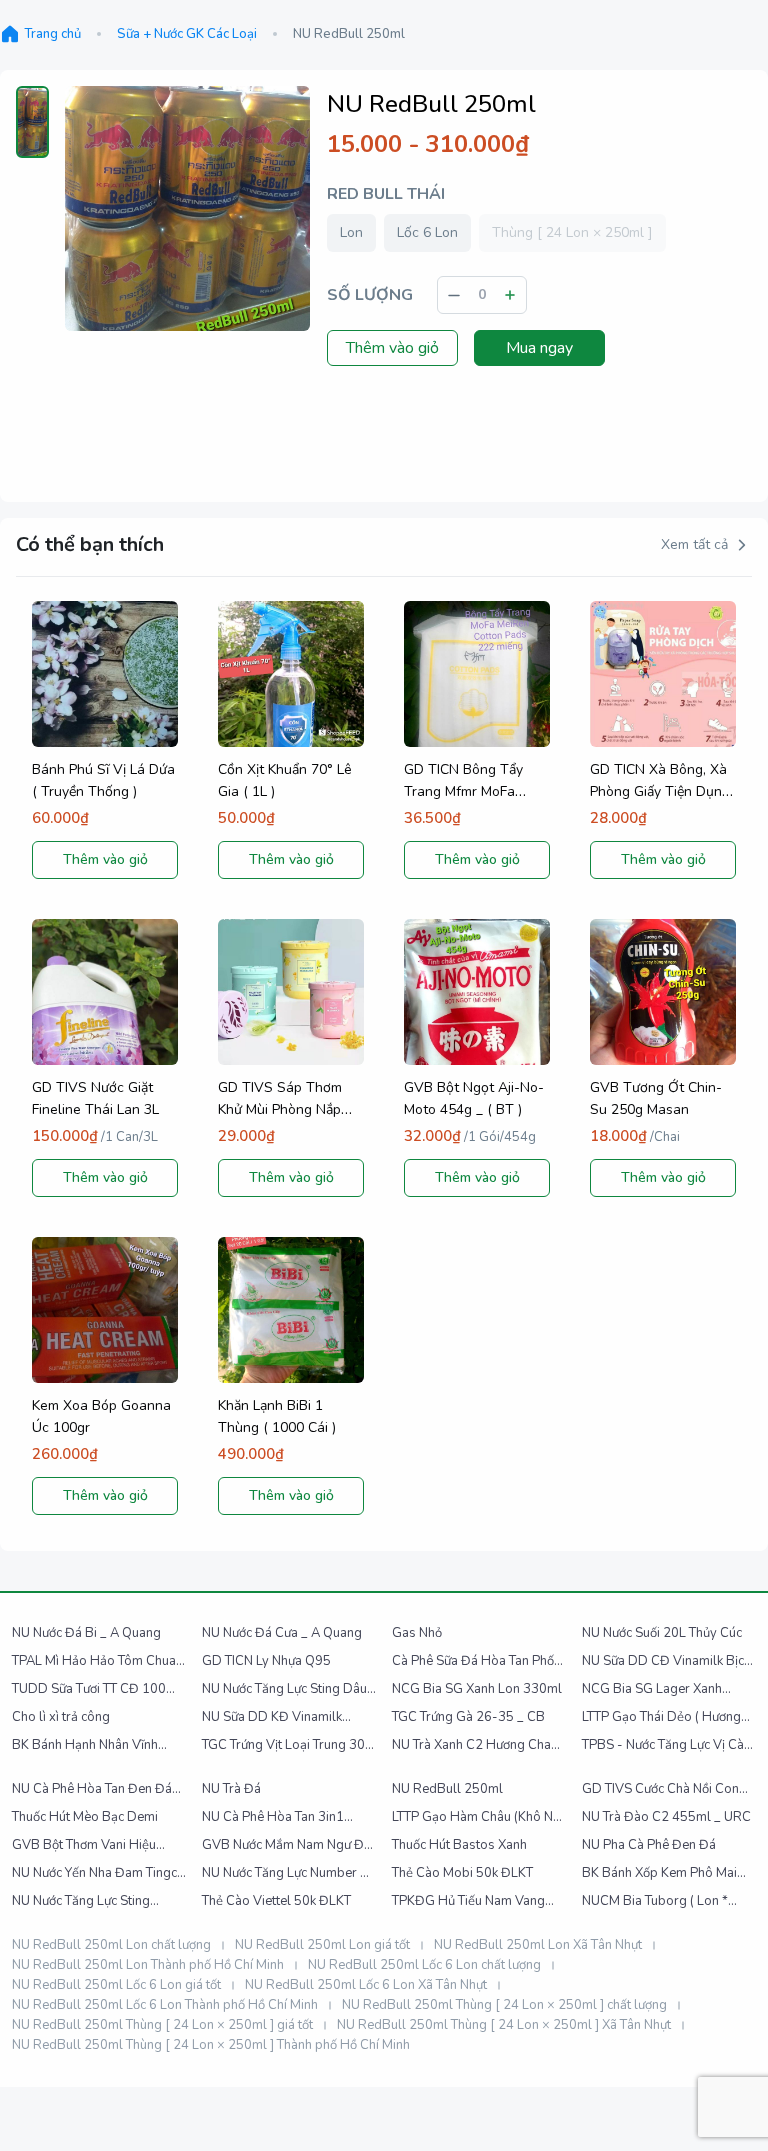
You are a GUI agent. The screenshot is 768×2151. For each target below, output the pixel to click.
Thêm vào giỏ (392, 348)
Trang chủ (52, 34)
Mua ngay (539, 348)
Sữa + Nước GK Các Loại (187, 34)
